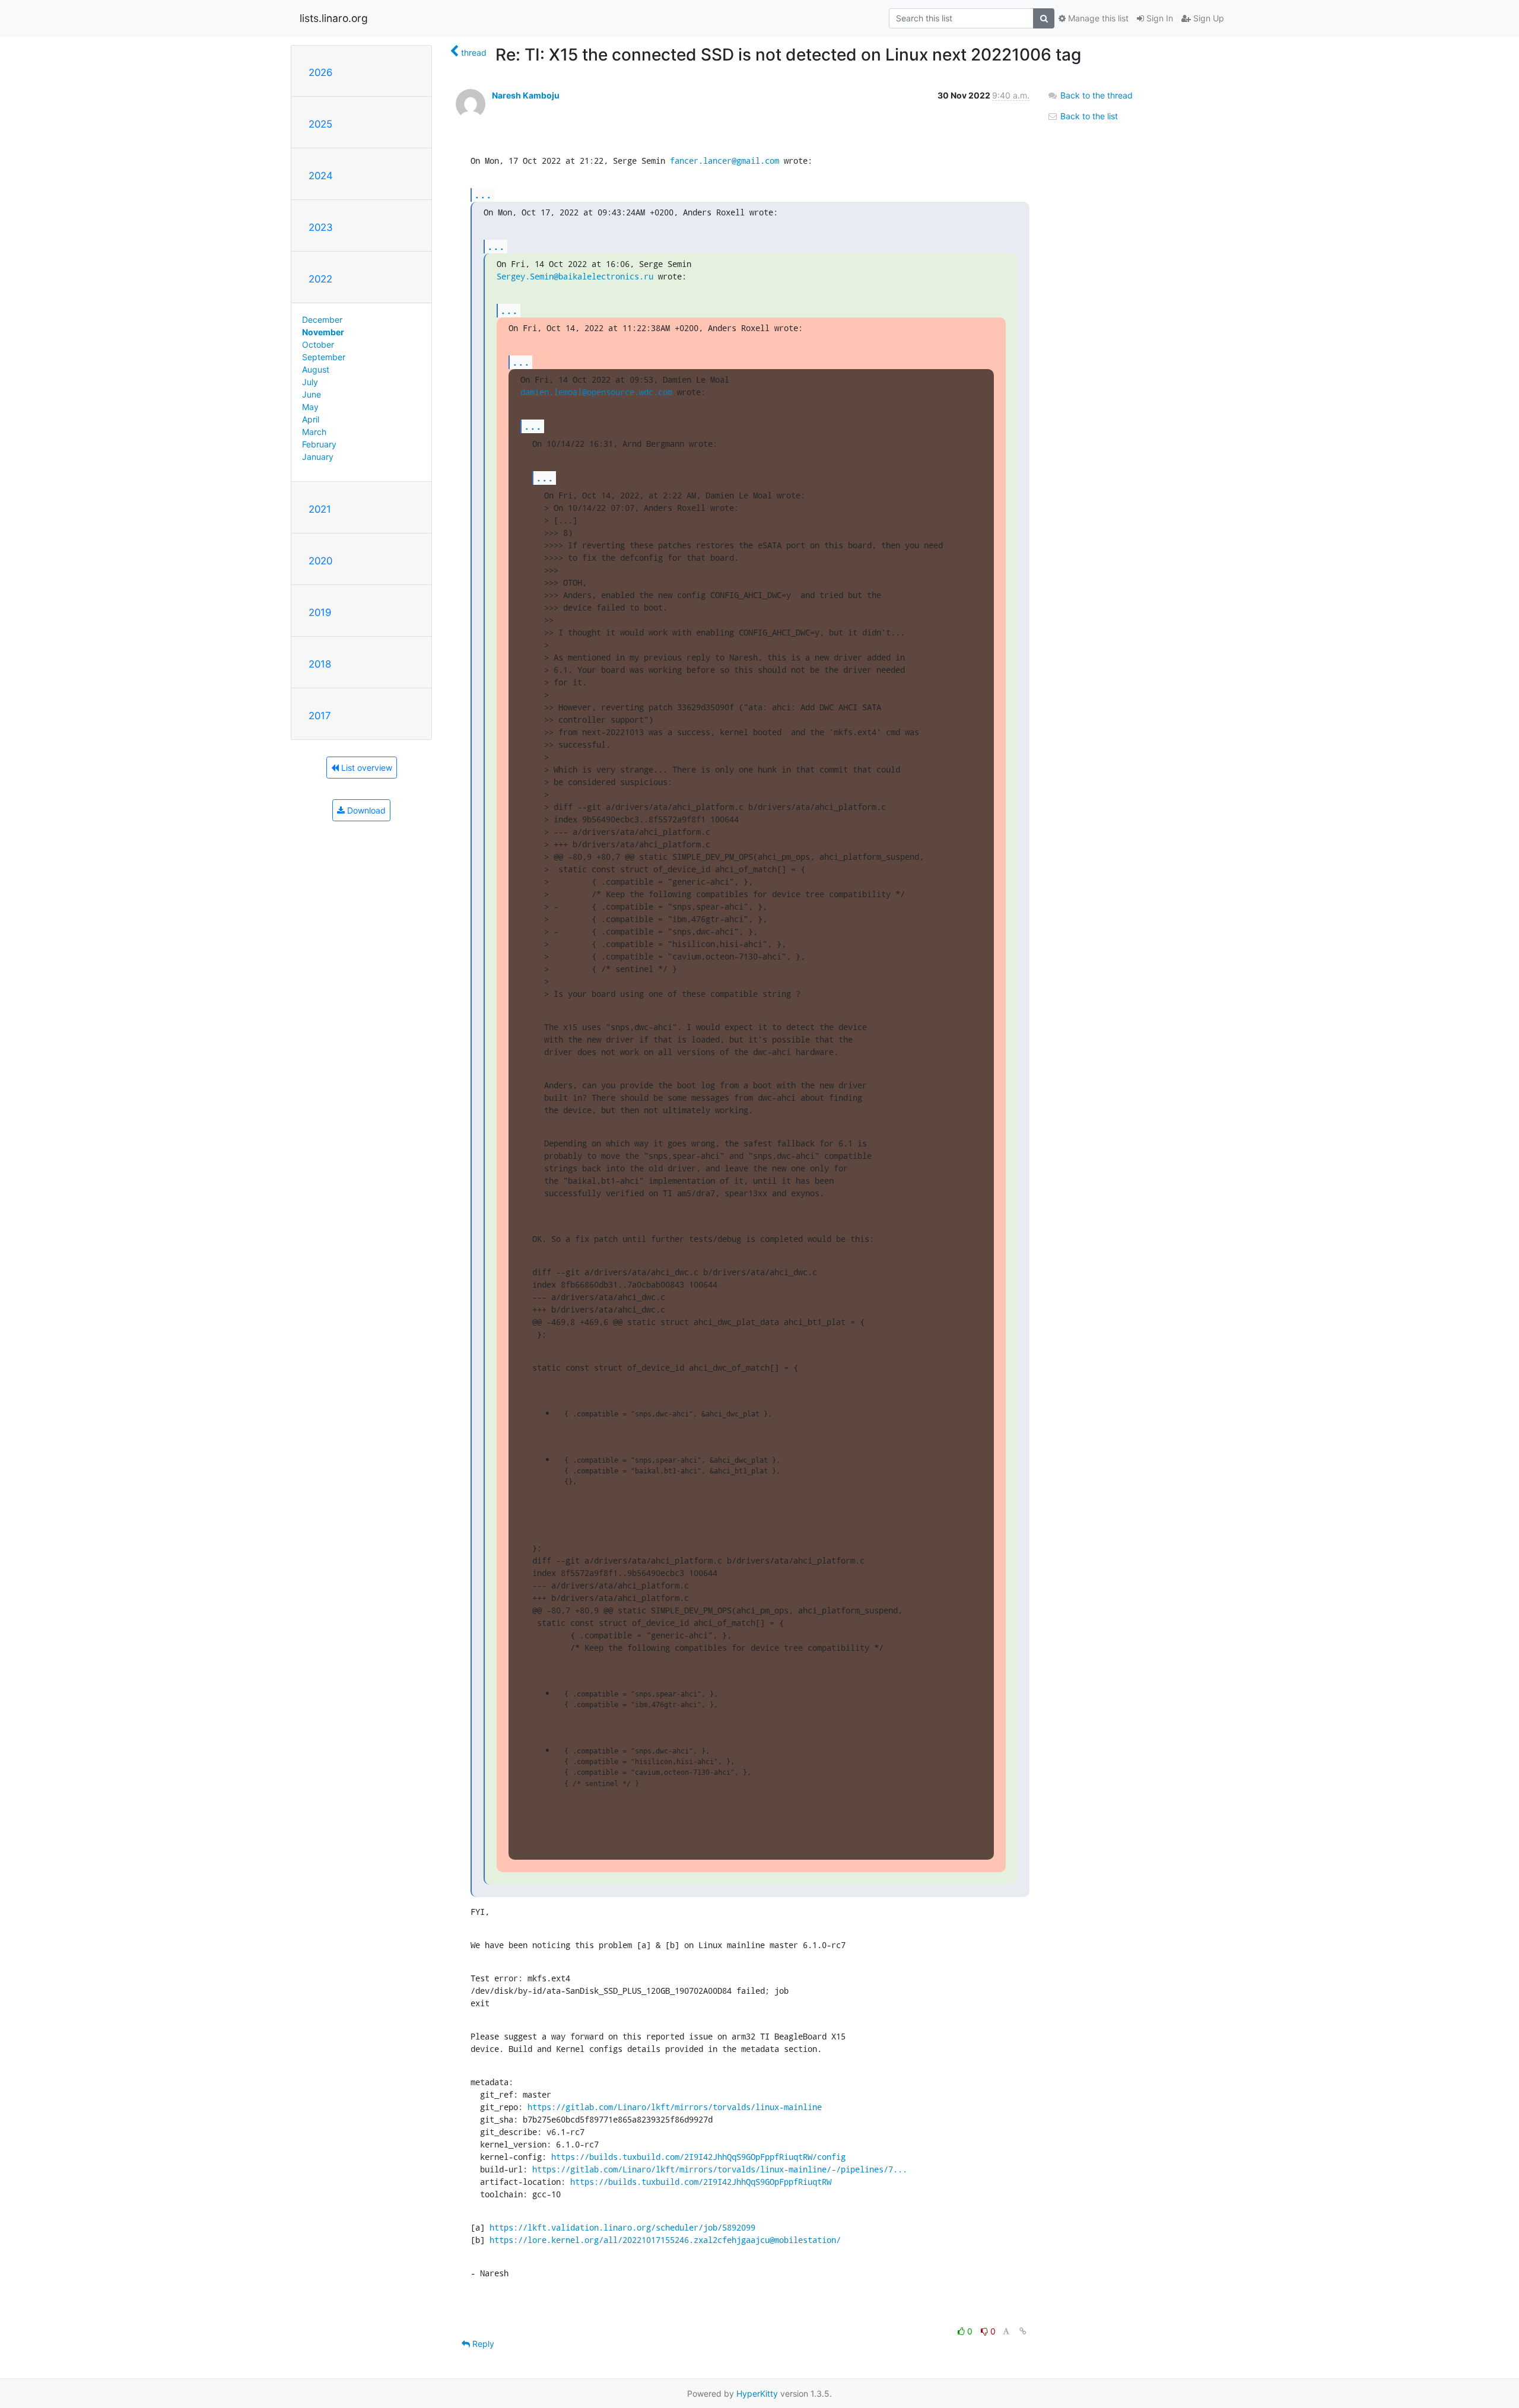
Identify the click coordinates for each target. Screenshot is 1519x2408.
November (323, 332)
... (483, 194)
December (322, 320)
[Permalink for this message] (1023, 2331)
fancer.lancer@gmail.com (724, 161)
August (316, 369)
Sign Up (1207, 18)
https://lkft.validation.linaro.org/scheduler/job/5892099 (622, 2227)
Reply (482, 2344)
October (318, 344)
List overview (366, 768)
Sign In (1159, 18)
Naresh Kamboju (526, 95)
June (312, 394)
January (318, 457)
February (319, 444)
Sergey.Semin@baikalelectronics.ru (575, 276)
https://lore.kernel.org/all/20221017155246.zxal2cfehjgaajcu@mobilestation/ (665, 2240)
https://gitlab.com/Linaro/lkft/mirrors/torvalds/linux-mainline (675, 2107)
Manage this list (1097, 18)
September (324, 357)
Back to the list (1088, 116)
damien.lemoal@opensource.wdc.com (596, 392)
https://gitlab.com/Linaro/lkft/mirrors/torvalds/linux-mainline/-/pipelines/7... (720, 2169)
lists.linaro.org (334, 18)
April (311, 419)
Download (365, 810)
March (314, 432)
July (310, 382)
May (310, 407)
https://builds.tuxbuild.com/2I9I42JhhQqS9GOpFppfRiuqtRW (701, 2182)
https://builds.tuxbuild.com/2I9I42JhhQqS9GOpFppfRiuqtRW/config (698, 2157)
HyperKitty (757, 2393)
